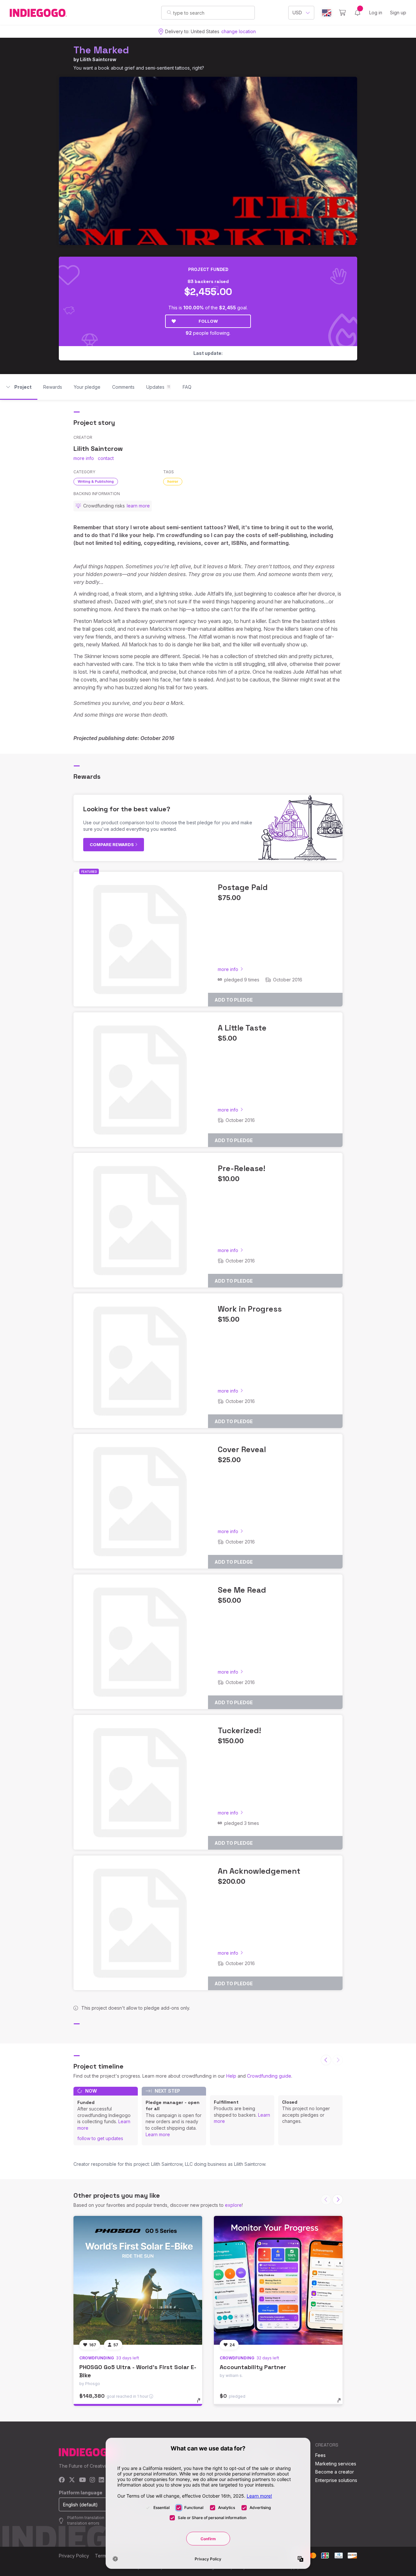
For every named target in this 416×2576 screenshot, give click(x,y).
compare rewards (112, 844)
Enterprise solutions (336, 2480)
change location (239, 31)
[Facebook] (62, 2480)
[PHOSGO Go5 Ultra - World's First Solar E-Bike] (138, 2280)
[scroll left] (326, 2060)
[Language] (327, 13)
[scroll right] (338, 2200)
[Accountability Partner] (278, 2280)
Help (231, 2076)
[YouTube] (82, 2480)
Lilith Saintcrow (98, 59)
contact (106, 458)
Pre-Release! (241, 1168)
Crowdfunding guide (269, 2076)
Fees (320, 2455)
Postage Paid (243, 887)
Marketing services (336, 2464)
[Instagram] (92, 2480)
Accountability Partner (253, 2367)
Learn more (158, 2134)
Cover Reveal (242, 1449)
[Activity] (357, 13)
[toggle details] (202, 2404)
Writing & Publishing (96, 481)
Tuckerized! (239, 1730)
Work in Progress (250, 1309)
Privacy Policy (74, 2556)
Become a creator (335, 2472)
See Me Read (242, 1590)
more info (84, 458)
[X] (72, 2480)
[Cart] (342, 13)
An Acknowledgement (259, 1871)
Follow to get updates (100, 2138)
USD (297, 13)
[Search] (169, 12)
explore (233, 2205)
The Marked (101, 50)
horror (173, 481)
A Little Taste (242, 1028)
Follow (208, 321)
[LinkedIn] (101, 2480)
